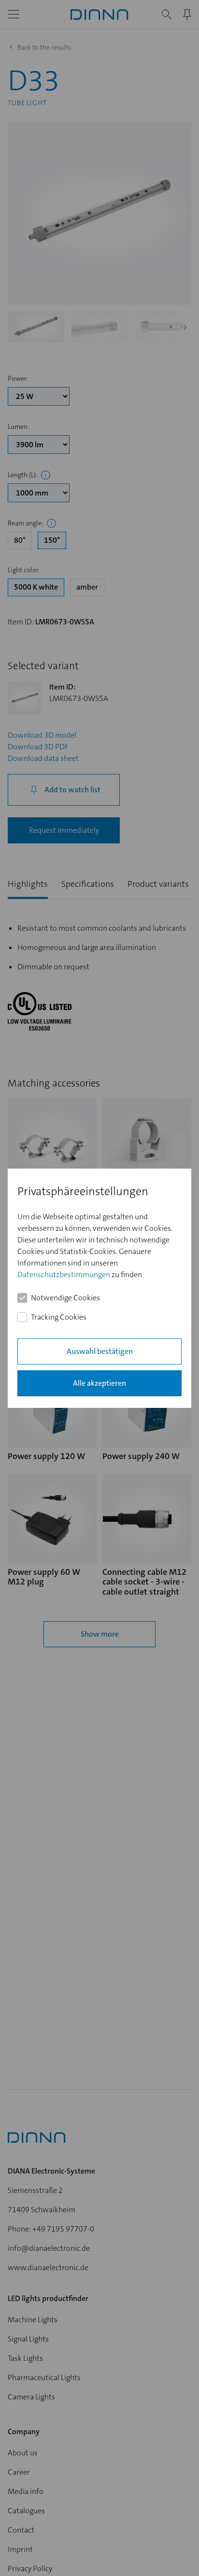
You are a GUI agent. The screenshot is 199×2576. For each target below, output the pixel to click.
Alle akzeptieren (99, 1383)
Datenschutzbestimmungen (64, 1274)
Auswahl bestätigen (100, 1351)
